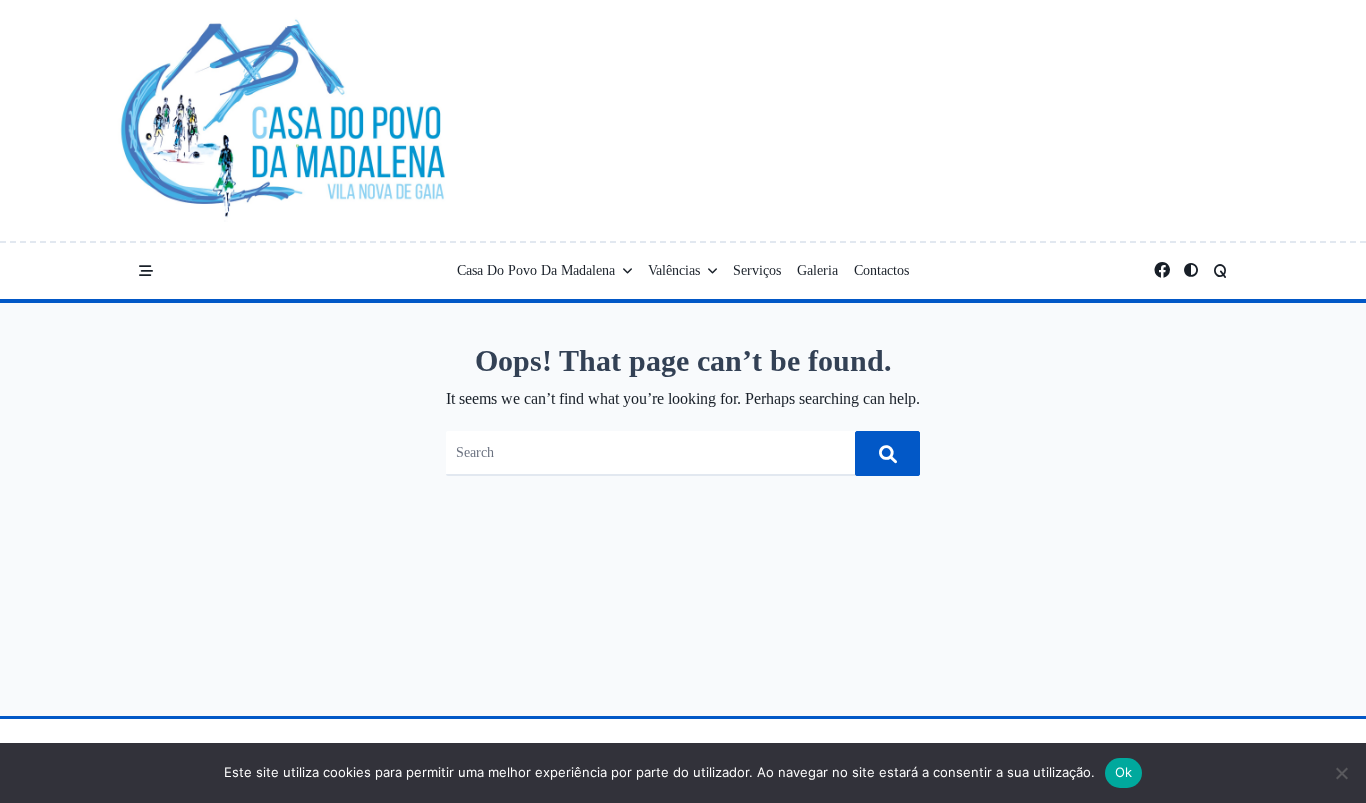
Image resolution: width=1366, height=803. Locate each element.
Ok (1124, 772)
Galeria (817, 270)
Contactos (881, 270)
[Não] (1341, 773)
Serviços (757, 270)
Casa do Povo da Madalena (536, 270)
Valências (674, 270)
